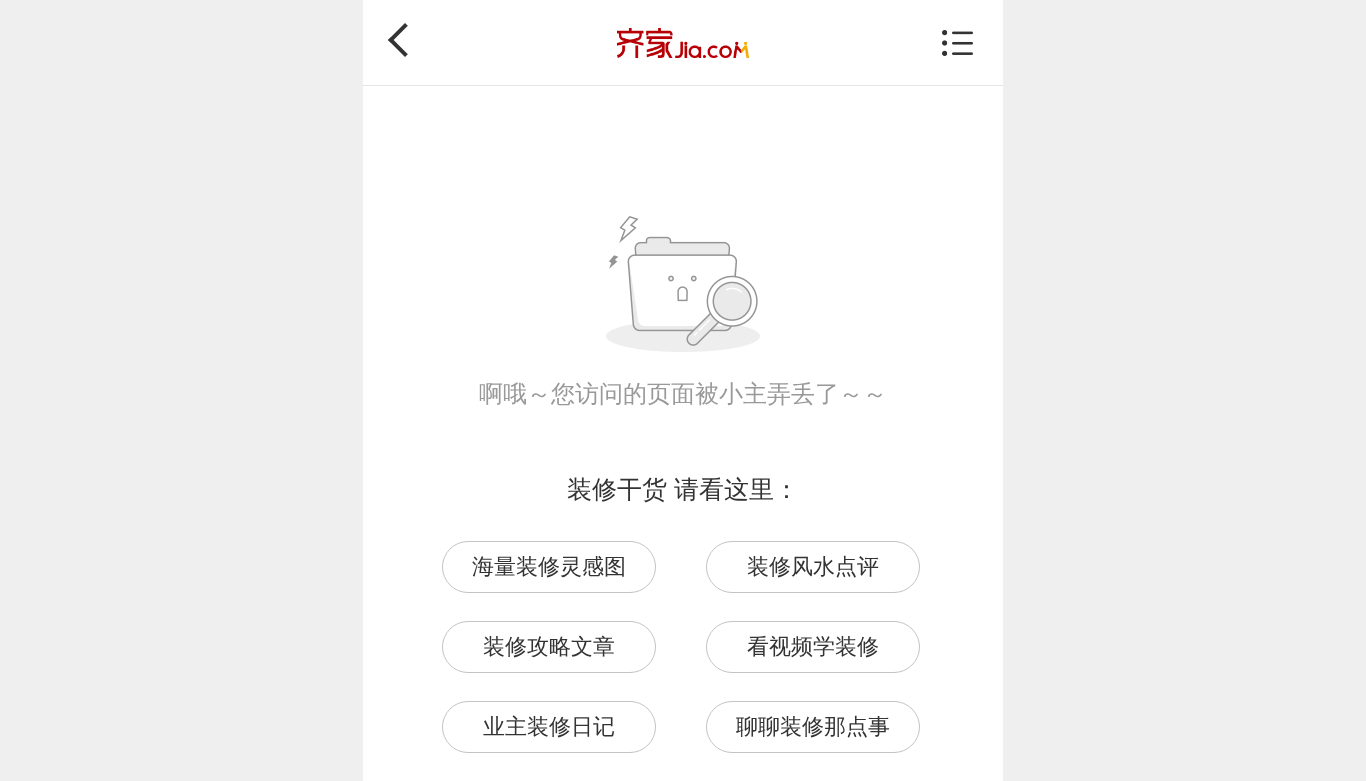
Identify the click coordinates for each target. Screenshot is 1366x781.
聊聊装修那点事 (813, 726)
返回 (405, 40)
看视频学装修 (813, 646)
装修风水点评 (813, 566)
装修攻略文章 (549, 646)
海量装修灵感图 (549, 566)
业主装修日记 (549, 726)
